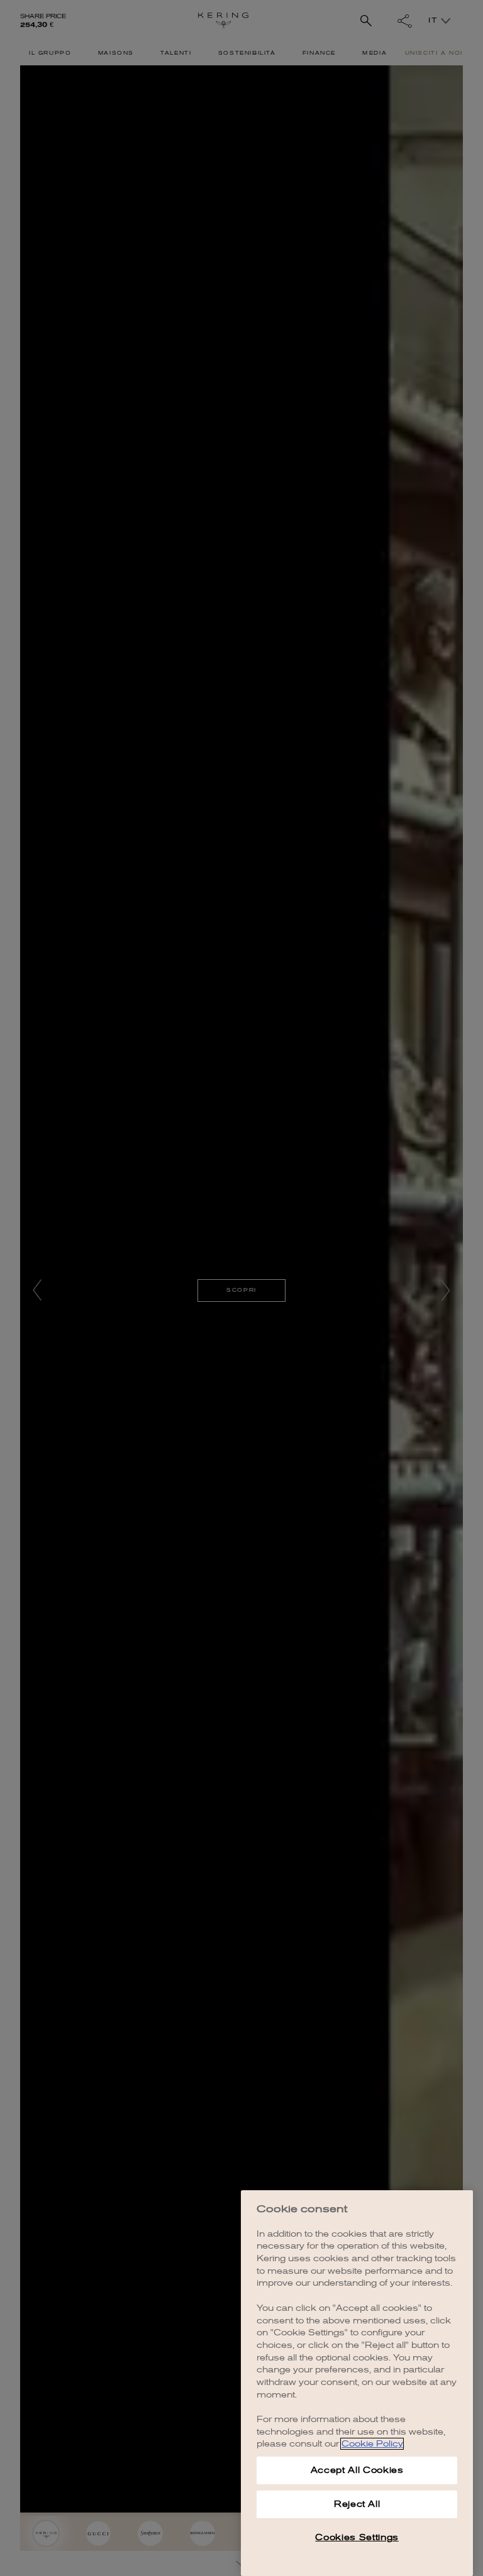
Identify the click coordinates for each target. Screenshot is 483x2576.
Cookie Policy (372, 2444)
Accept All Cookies (357, 2470)
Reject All (357, 2504)
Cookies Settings (357, 2537)
